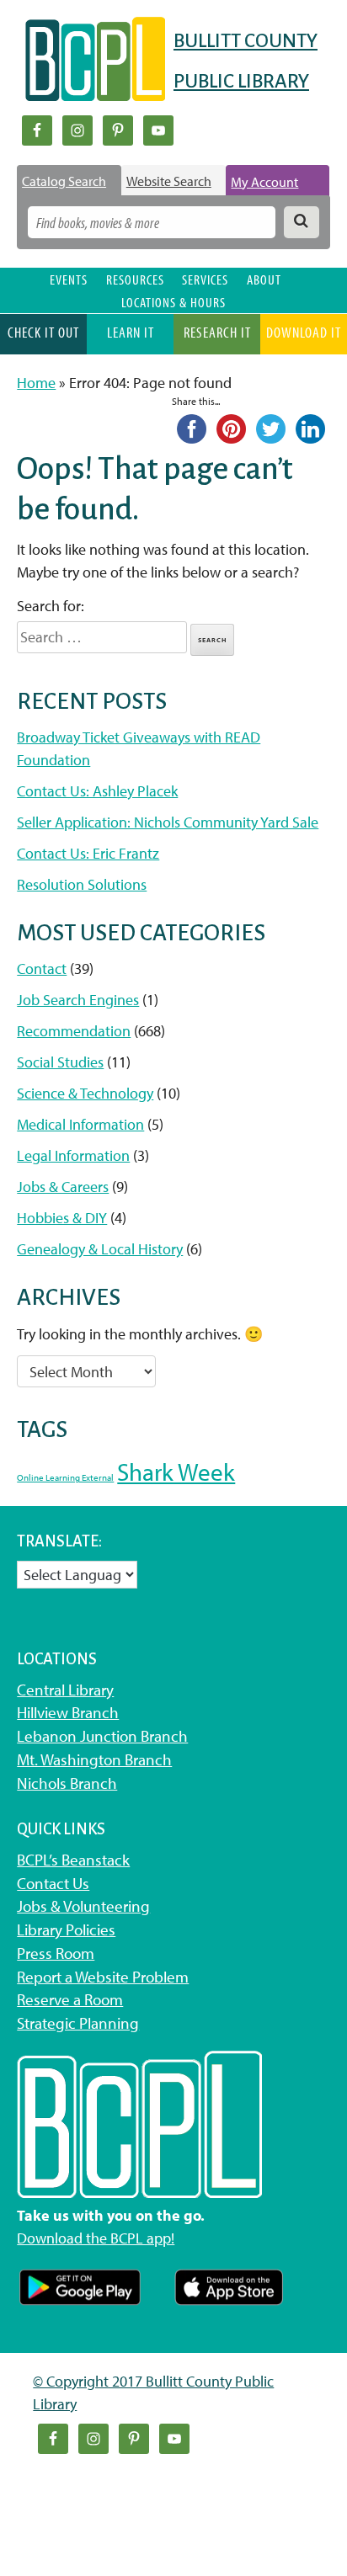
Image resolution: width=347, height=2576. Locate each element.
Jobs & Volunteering (83, 1906)
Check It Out (43, 332)
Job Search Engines (78, 1000)
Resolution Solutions (82, 884)
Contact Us (53, 1883)
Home (36, 383)
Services (205, 279)
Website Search (169, 181)
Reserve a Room (70, 1999)
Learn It (131, 332)
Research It (217, 332)
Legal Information (73, 1155)
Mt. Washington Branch (94, 1759)
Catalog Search (64, 181)
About (264, 279)
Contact (42, 969)
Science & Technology (85, 1093)
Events (69, 279)
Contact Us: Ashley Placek (97, 791)
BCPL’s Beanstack (73, 1860)
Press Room (56, 1953)
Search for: (51, 606)
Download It (304, 332)
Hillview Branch (68, 1712)
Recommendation (74, 1031)
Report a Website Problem (103, 1977)
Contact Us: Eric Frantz (88, 853)
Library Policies (66, 1929)
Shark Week (176, 1472)
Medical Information (80, 1124)
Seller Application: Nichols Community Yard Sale (168, 822)
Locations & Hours (173, 302)
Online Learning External (65, 1477)
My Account (264, 182)
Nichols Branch (67, 1783)
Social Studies (60, 1062)
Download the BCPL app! (96, 2238)
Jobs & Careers (63, 1187)
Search (213, 640)
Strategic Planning (78, 2023)
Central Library (65, 1690)
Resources (135, 279)
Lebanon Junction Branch (102, 1736)
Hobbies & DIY (62, 1218)
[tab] (69, 181)
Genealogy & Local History (100, 1249)
